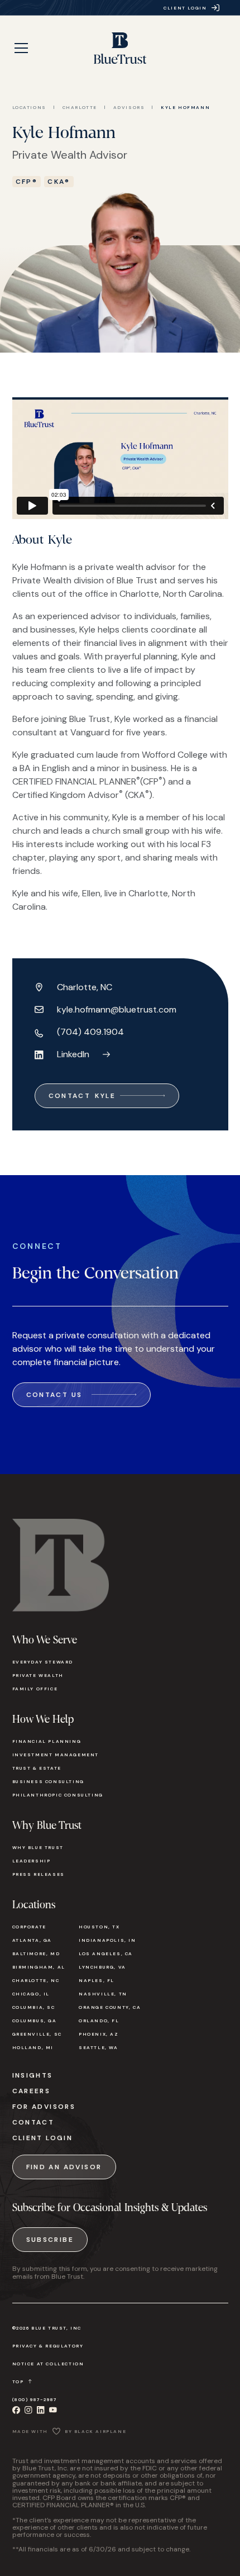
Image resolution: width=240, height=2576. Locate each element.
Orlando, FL (99, 2021)
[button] (21, 48)
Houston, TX (99, 1927)
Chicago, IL (31, 1994)
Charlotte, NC (36, 1980)
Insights (33, 2075)
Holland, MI (33, 2047)
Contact (33, 2122)
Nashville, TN (103, 1994)
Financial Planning (47, 1741)
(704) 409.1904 (90, 1032)
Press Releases (39, 1874)
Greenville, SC (37, 2034)
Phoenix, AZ (99, 2034)
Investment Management (56, 1755)
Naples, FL (97, 1980)
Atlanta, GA (32, 1940)
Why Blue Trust (38, 1847)
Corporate (29, 1927)
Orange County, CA (110, 2007)
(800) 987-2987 (35, 2399)
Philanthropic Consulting (58, 1795)
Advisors (129, 107)
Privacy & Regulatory (48, 2346)
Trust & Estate (37, 1768)
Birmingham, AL (39, 1967)
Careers (32, 2091)
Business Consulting (48, 1781)
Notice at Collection (48, 2364)
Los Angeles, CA (106, 1954)
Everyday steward (43, 1662)
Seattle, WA (99, 2047)
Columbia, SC (34, 2007)
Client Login (43, 2138)
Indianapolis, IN (107, 1940)
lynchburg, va (102, 1967)
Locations (29, 107)
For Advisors (44, 2107)
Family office (35, 1689)
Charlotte (80, 107)
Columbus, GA (35, 2021)
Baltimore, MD (36, 1954)
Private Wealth (38, 1675)
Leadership (32, 1861)
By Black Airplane (95, 2431)
